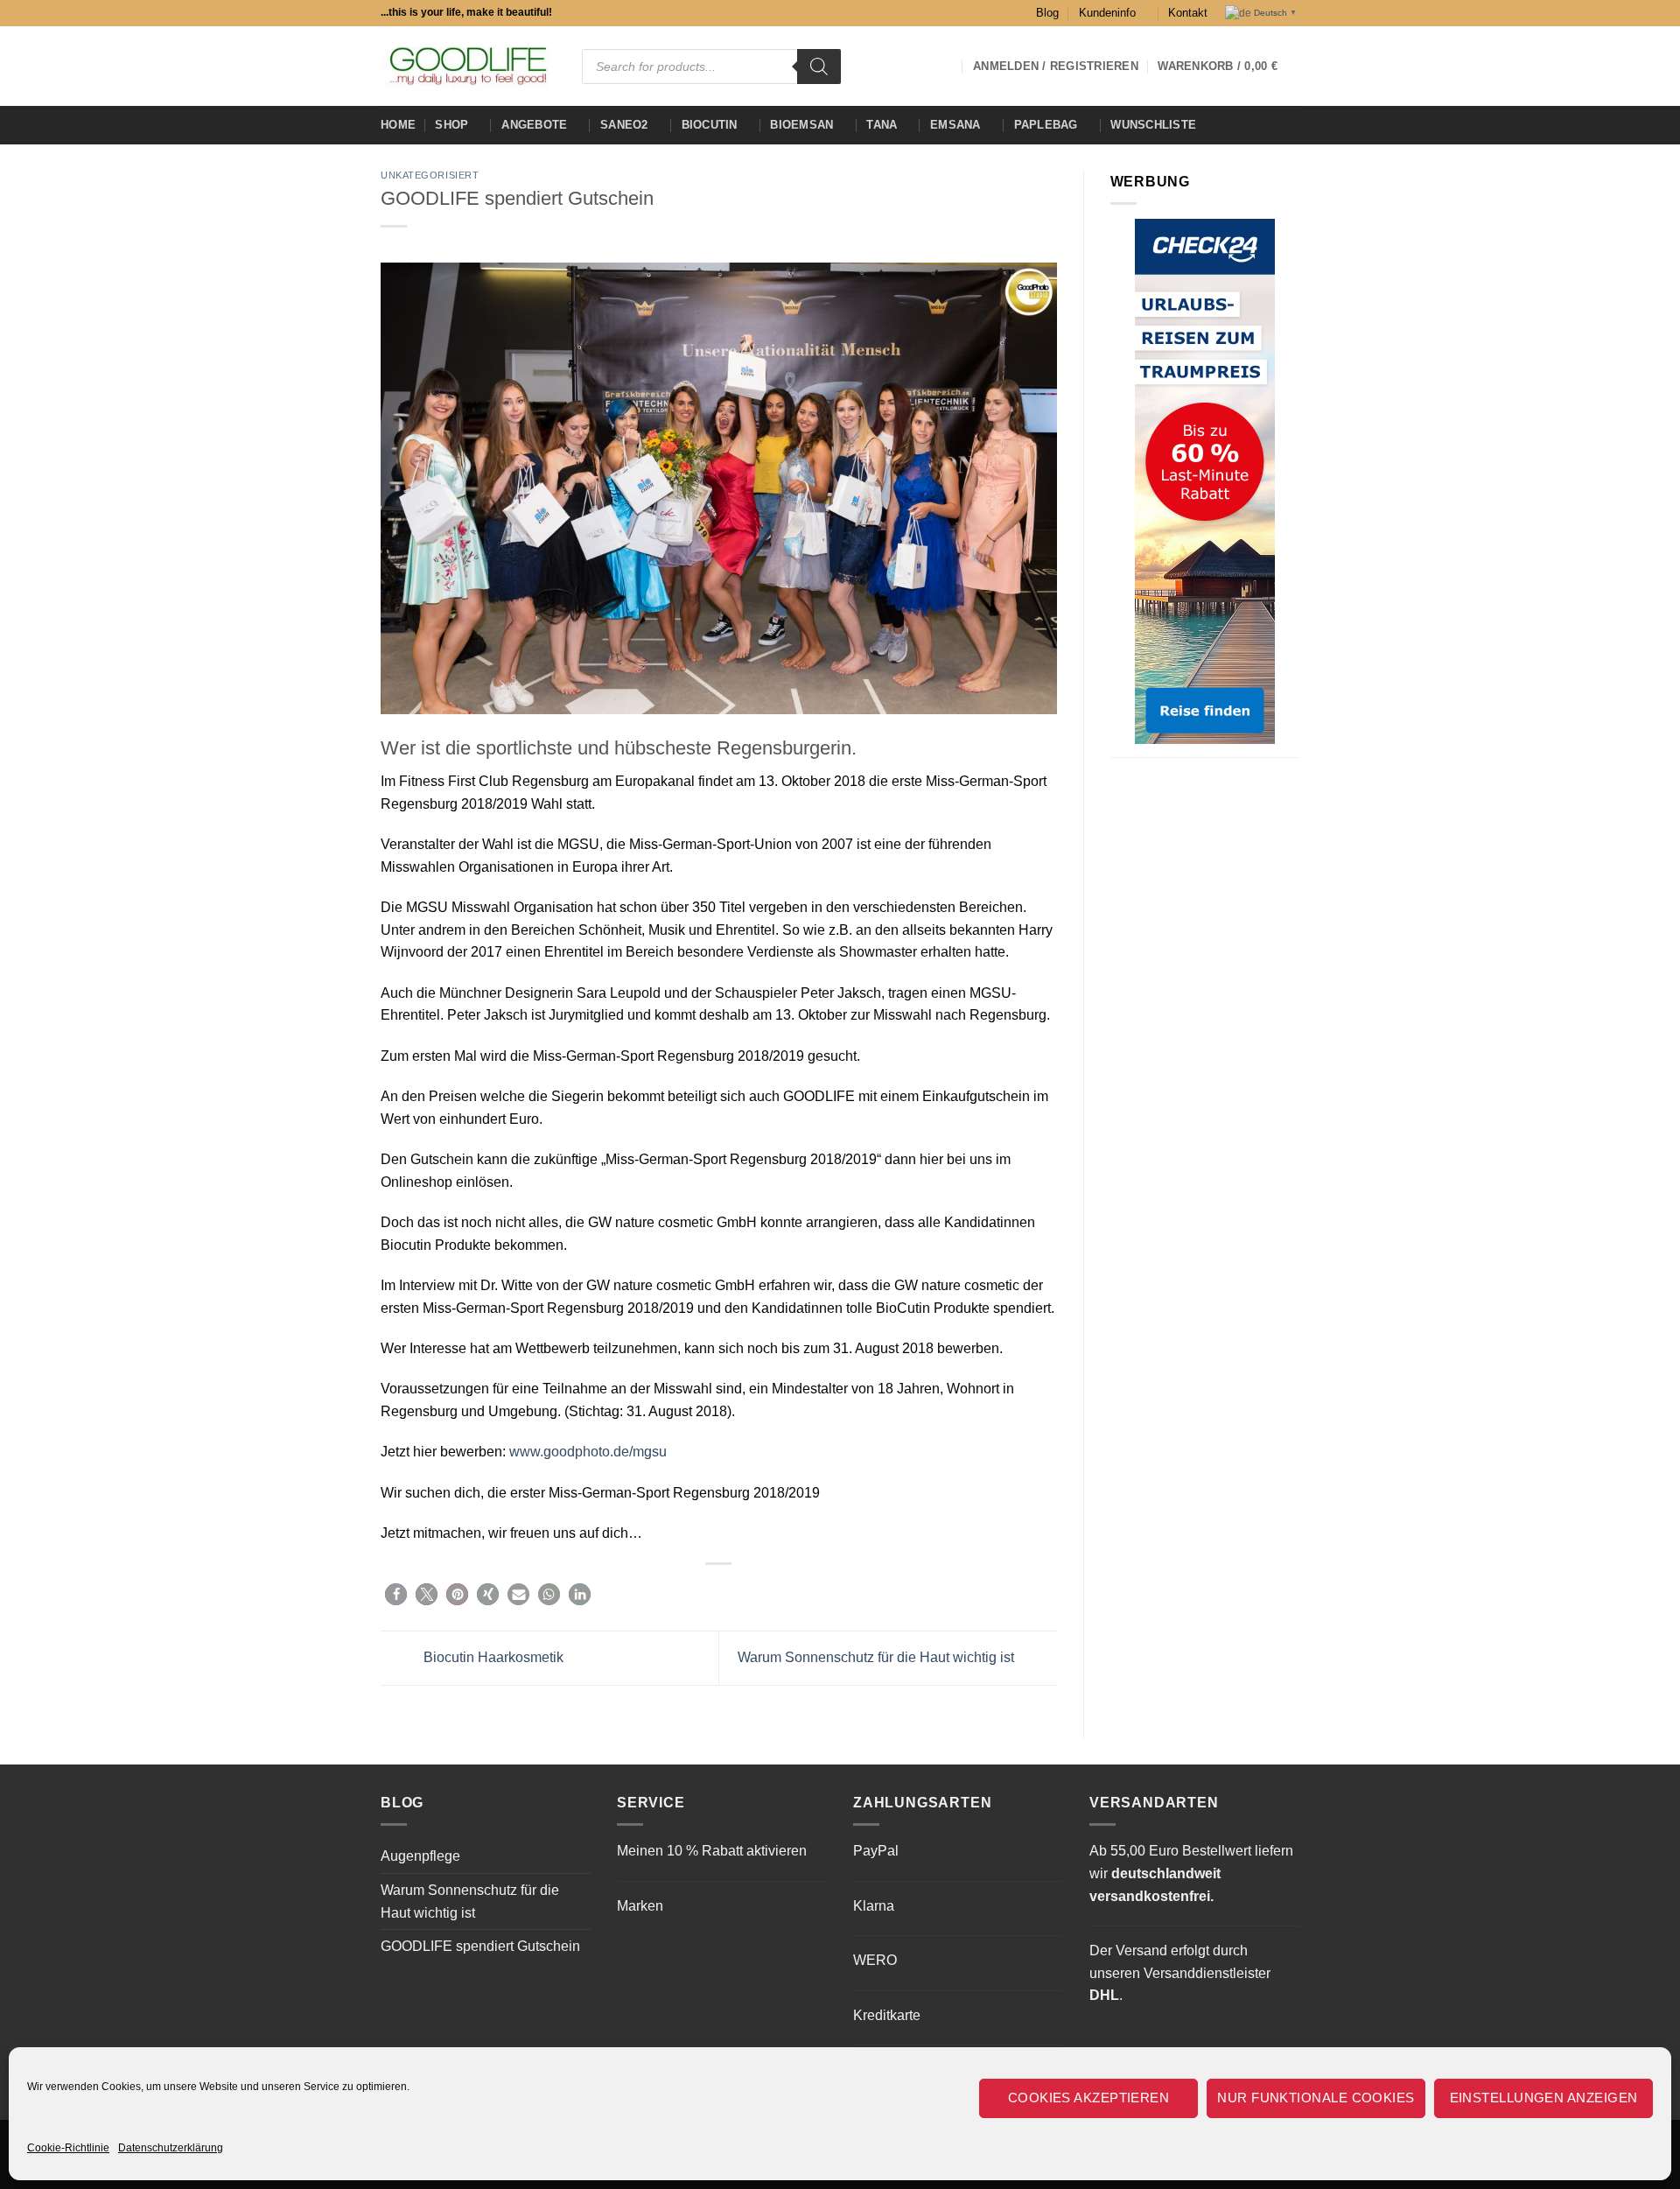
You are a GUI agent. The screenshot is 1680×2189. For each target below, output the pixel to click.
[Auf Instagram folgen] (875, 66)
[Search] (819, 67)
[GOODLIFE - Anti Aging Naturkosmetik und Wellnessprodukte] (468, 66)
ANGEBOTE (534, 125)
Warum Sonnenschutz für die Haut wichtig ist (878, 1657)
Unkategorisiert (430, 175)
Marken (640, 1906)
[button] (1228, 67)
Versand (1141, 1950)
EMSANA (955, 125)
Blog (1047, 13)
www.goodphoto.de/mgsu (588, 1452)
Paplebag (1046, 125)
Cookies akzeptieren (1089, 2098)
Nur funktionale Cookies (1316, 2098)
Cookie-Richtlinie (68, 2148)
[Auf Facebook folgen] (852, 66)
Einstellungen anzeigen (1544, 2098)
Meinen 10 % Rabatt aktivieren (712, 1851)
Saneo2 (624, 125)
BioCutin (710, 125)
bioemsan (801, 125)
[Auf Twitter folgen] (920, 66)
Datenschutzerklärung (171, 2148)
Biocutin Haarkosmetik (492, 1657)
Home (398, 125)
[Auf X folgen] (898, 66)
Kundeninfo (1107, 13)
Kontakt (1188, 13)
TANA (882, 125)
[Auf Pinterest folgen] (943, 66)
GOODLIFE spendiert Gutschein (480, 1946)
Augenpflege (420, 1856)
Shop (451, 125)
